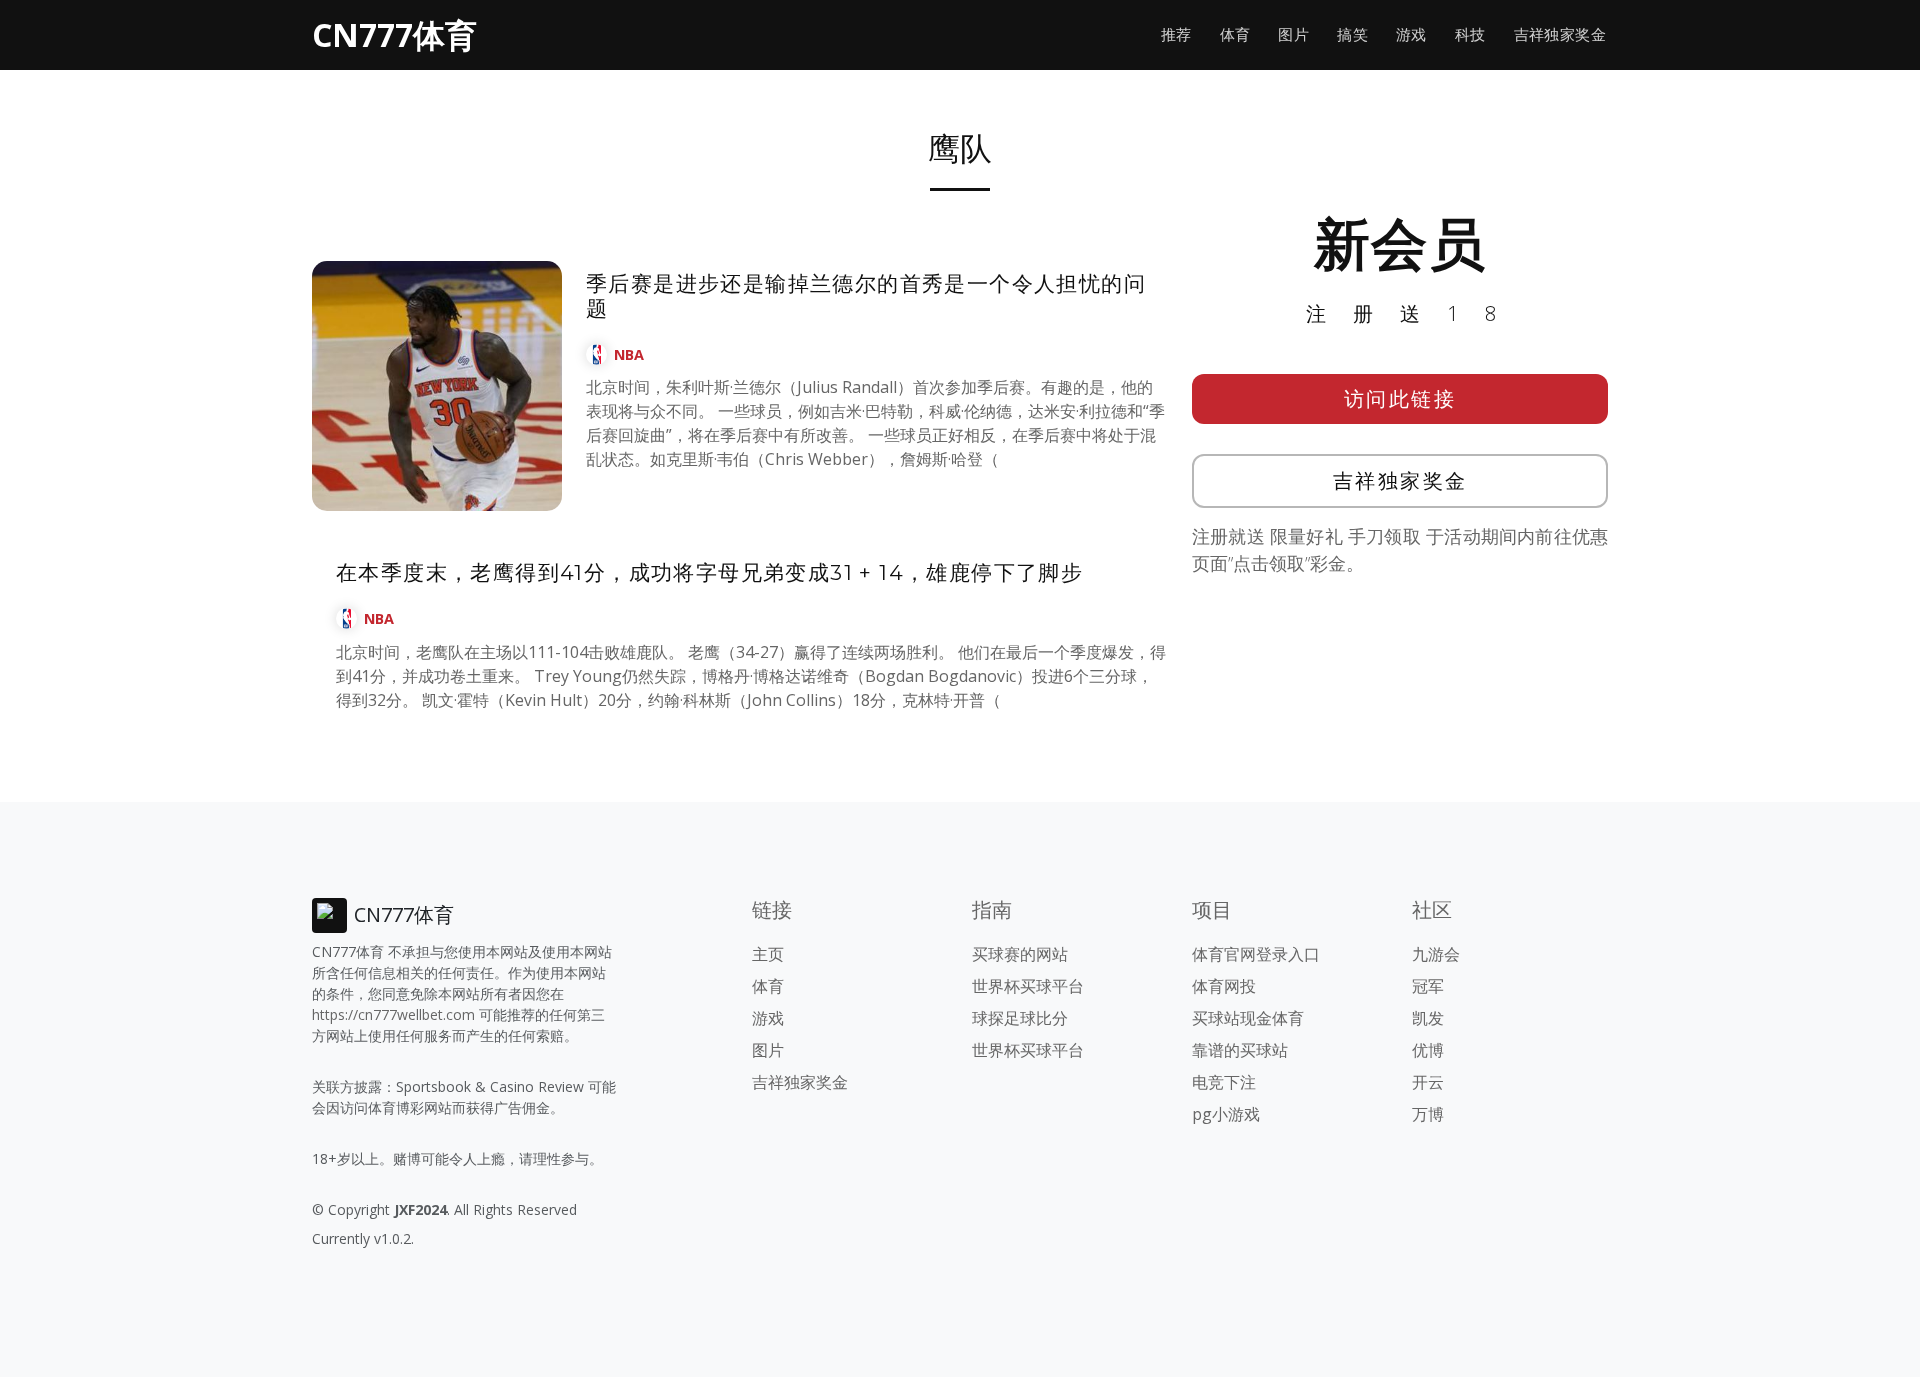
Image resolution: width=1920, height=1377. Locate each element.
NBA (629, 354)
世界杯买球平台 (1028, 986)
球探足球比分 (1020, 1018)
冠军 (1428, 986)
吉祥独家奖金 (1560, 34)
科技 (1470, 34)
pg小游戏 (1226, 1114)
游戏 (1411, 34)
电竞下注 (1224, 1082)
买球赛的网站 (1020, 954)
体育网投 (1224, 986)
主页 (768, 954)
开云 (1428, 1082)
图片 (1293, 34)
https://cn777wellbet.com (393, 1014)
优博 (1428, 1050)
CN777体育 (394, 34)
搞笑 (1352, 34)
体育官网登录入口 (1256, 954)
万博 (1428, 1114)
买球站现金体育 (1248, 1018)
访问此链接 (1400, 398)
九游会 (1436, 954)
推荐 (1176, 34)
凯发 (1428, 1018)
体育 (1235, 34)
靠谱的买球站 (1240, 1050)
